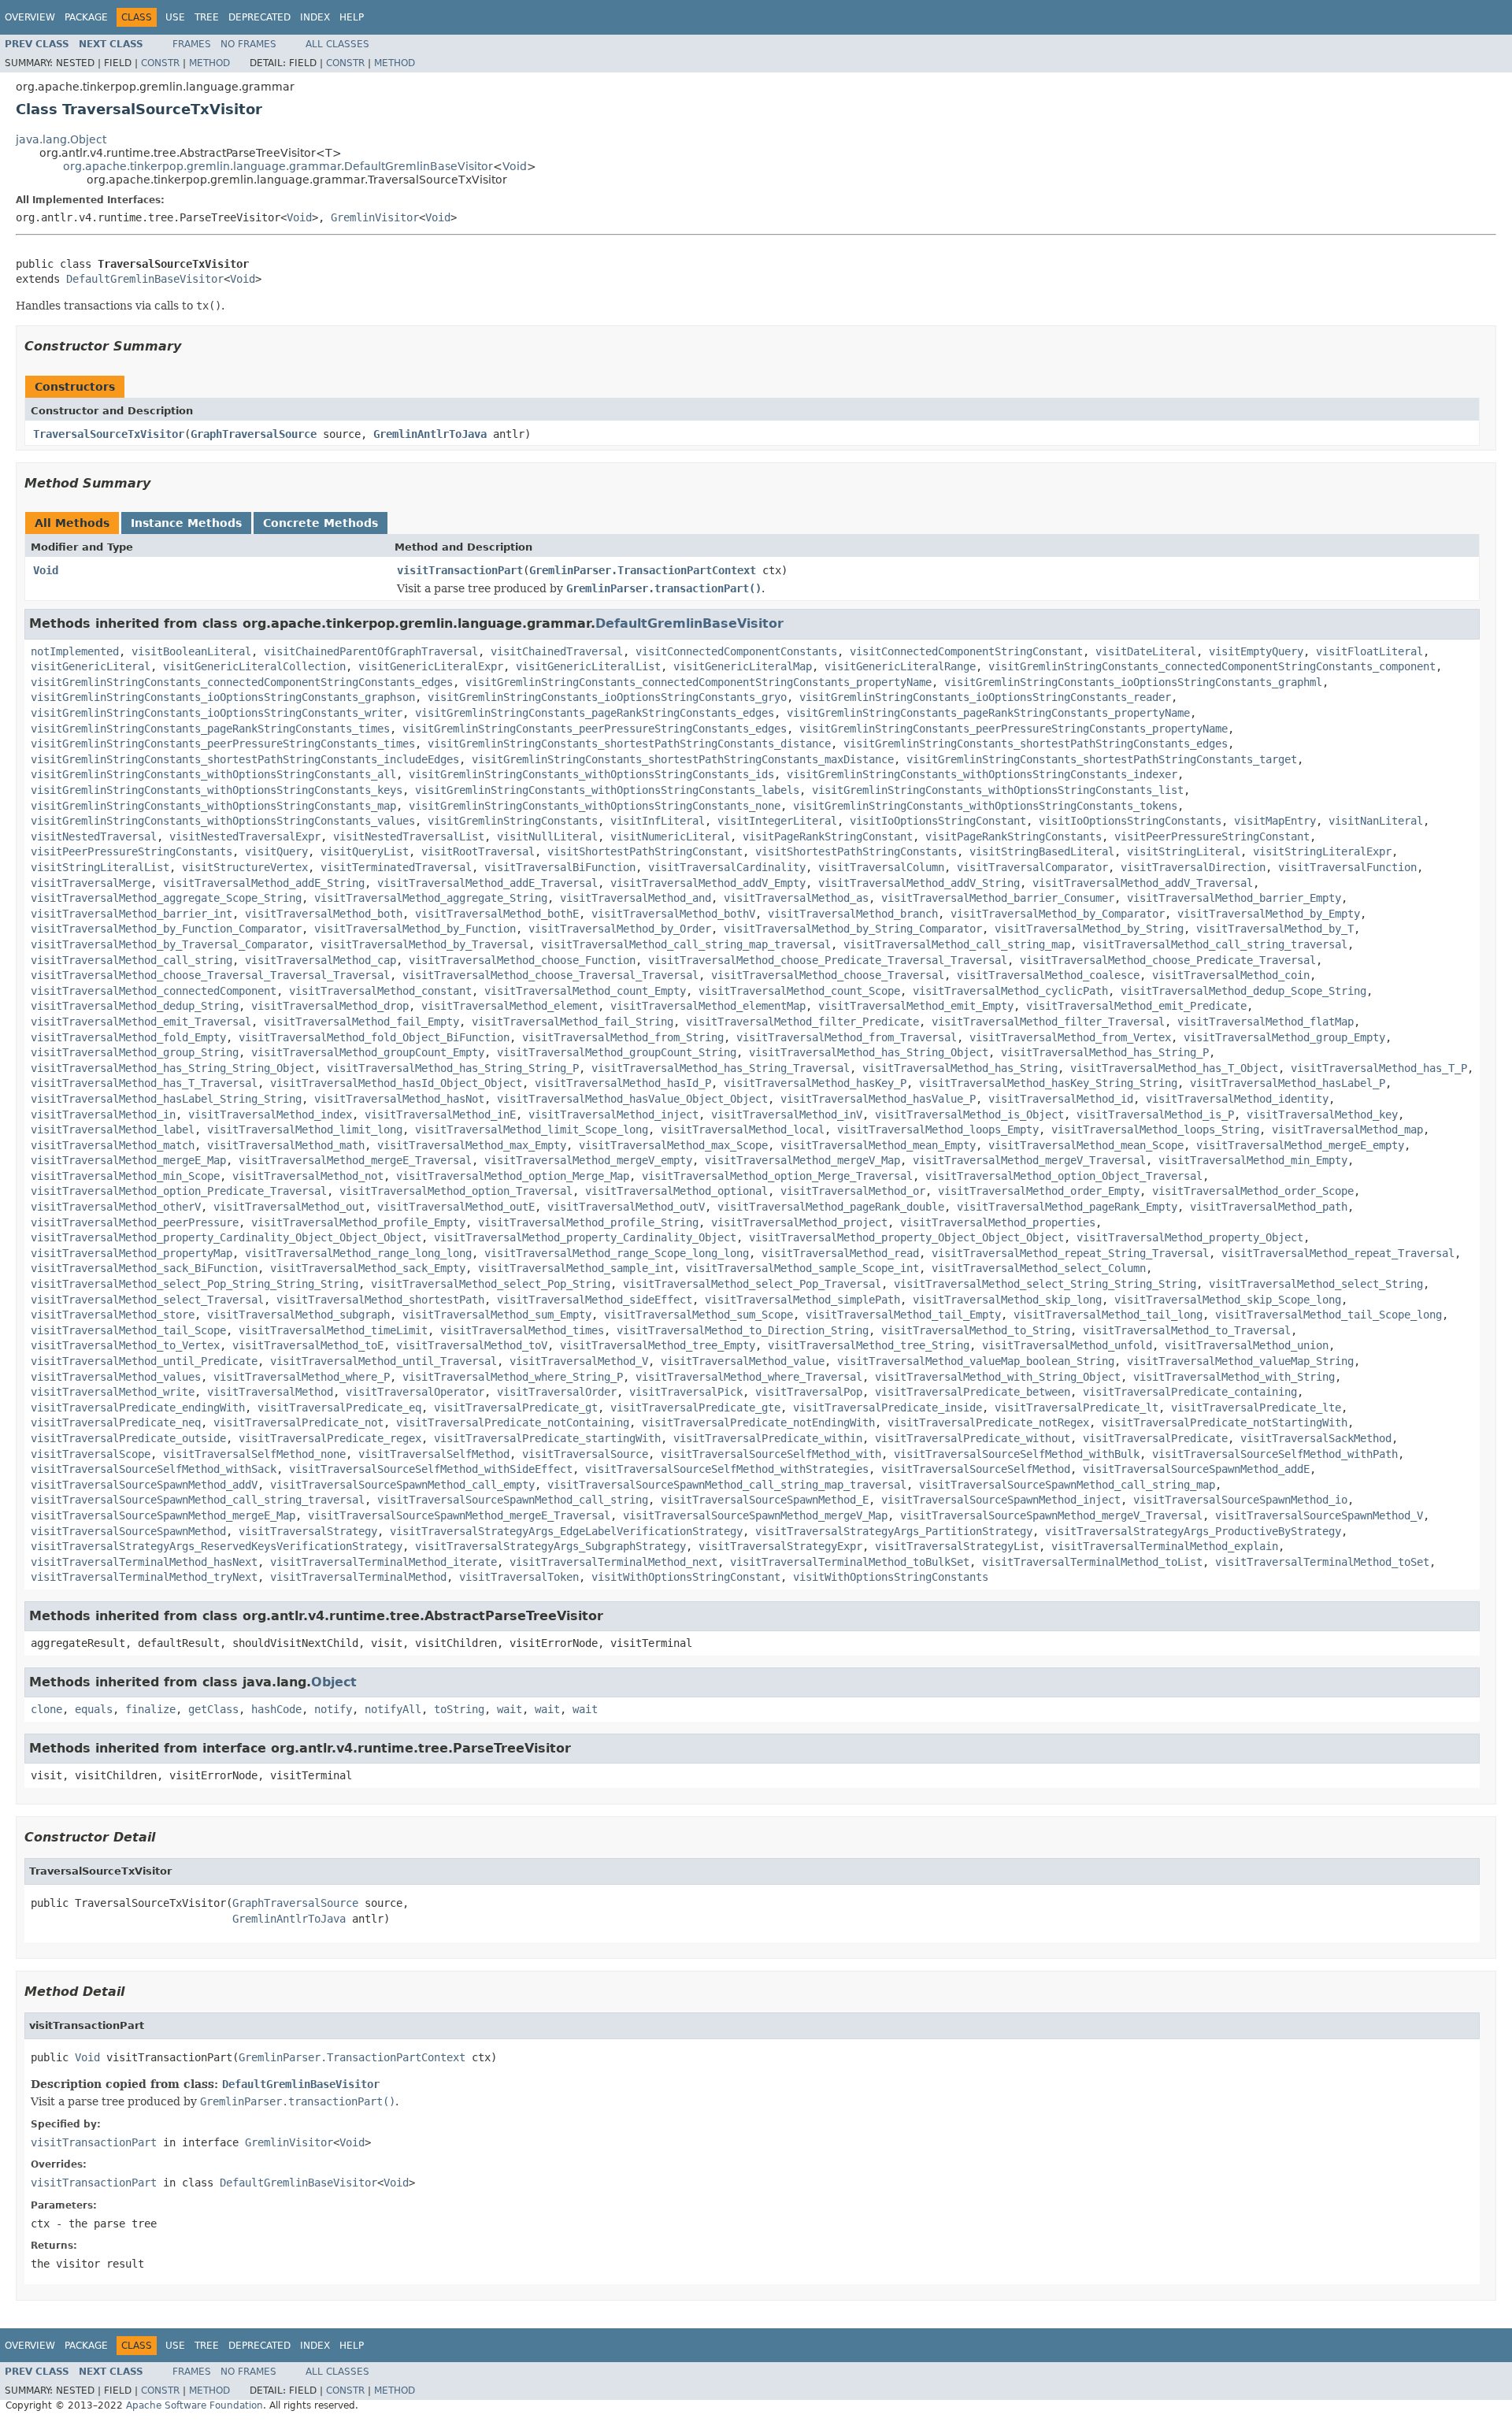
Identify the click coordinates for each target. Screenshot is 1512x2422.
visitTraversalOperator (415, 1392)
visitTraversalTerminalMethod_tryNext (144, 1577)
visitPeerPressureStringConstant (1212, 836)
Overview (30, 17)
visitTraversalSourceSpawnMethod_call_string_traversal (198, 1500)
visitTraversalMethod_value (743, 1361)
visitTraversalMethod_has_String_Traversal (721, 1068)
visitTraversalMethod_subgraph (298, 1315)
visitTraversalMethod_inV (787, 1115)
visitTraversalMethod (270, 1392)
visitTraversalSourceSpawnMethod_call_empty (402, 1485)
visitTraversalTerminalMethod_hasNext (144, 1562)
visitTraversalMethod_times (522, 1330)
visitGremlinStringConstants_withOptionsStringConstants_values (223, 821)
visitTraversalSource (585, 1454)
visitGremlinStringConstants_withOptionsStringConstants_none (595, 806)
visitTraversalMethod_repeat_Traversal (1338, 1253)
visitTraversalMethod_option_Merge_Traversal (777, 1176)
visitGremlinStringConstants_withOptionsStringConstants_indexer (982, 774)
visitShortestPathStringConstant (645, 851)
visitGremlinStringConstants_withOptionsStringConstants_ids (591, 774)
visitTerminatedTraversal (396, 867)
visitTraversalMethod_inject (613, 1115)
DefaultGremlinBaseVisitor (145, 279)
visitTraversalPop (809, 1392)
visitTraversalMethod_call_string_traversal (1215, 944)
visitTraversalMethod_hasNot (399, 1099)
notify (333, 1709)
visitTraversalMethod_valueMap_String (1240, 1361)
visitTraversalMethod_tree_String (869, 1345)
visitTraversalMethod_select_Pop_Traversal (752, 1284)
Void (515, 166)
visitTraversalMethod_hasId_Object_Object (396, 1083)
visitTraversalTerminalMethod (358, 1577)
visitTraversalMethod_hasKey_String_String (1048, 1083)
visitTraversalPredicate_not (298, 1422)
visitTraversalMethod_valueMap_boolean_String (976, 1361)
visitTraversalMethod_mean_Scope (1086, 1145)
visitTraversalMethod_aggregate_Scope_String (166, 898)
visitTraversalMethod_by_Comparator (1058, 914)
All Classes (337, 44)
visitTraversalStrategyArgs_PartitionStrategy (894, 1531)
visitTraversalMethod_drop (330, 1006)
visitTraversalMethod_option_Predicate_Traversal (179, 1191)
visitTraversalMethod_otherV (116, 1207)
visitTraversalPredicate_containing (1190, 1392)
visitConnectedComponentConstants (736, 651)
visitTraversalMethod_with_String (1234, 1377)
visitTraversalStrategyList (957, 1546)
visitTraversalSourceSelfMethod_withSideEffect (431, 1469)
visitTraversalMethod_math (286, 1145)
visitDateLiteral (1146, 651)
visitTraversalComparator (1032, 867)
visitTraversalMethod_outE (456, 1207)
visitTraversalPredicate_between (973, 1392)
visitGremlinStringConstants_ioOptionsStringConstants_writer (217, 713)
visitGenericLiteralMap (743, 666)
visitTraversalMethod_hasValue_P (878, 1099)
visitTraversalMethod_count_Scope (799, 991)
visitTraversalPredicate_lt (1077, 1408)
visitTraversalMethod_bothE (497, 914)
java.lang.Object (61, 139)
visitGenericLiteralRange (900, 666)
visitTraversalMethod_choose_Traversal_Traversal (550, 975)
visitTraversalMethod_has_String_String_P (453, 1068)
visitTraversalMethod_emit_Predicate (1136, 1006)
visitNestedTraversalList (409, 836)
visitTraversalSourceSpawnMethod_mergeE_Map (163, 1515)
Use (175, 17)
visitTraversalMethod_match (113, 1145)
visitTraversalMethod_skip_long (1007, 1300)
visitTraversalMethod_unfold (1067, 1345)
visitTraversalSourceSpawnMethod (128, 1531)
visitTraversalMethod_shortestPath (380, 1300)
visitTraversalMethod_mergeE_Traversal (355, 1160)
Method (209, 63)
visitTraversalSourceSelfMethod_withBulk (1017, 1454)
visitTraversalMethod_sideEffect (595, 1300)
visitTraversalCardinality (727, 867)
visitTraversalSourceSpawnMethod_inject (1001, 1500)
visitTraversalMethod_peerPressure (135, 1222)
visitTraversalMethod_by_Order (620, 929)
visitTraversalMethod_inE (440, 1115)
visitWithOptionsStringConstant (686, 1577)
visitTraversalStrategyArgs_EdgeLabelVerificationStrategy (566, 1531)
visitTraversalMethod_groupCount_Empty (368, 1052)
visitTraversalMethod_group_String (135, 1052)
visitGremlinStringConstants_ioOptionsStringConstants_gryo (607, 697)
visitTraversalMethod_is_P (1155, 1115)
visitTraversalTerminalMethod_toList (1092, 1562)
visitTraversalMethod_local (743, 1129)
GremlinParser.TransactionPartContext (643, 570)
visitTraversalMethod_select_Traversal (147, 1300)
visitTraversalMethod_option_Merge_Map (513, 1176)
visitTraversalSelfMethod (434, 1454)
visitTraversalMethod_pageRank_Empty (1067, 1207)
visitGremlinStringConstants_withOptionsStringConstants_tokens (985, 806)
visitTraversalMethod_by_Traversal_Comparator (169, 944)
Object (334, 1682)
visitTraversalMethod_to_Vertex (125, 1345)
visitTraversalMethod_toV (472, 1345)
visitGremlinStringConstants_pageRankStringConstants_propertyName (988, 713)
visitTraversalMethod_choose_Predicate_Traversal (1168, 960)
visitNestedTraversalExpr (245, 836)
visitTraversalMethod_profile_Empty (358, 1222)
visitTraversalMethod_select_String (1316, 1284)
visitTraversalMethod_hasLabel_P (1288, 1083)
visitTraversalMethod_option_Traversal (456, 1191)
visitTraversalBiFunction (560, 867)
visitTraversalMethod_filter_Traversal (1048, 1022)
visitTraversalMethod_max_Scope (673, 1145)
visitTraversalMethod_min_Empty (1253, 1160)
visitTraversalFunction (1347, 867)
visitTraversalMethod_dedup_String (135, 1006)
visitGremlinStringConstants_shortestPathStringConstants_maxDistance (683, 759)
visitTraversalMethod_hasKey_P (815, 1083)
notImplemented (75, 651)
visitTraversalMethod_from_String (623, 1037)
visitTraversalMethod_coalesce (1048, 975)
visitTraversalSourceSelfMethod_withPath (1275, 1454)
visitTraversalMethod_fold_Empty (128, 1037)
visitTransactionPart (460, 570)
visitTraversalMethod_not (308, 1176)
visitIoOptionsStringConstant (938, 821)
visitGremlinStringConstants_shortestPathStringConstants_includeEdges (245, 759)
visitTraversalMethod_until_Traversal (384, 1361)
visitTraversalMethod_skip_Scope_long (1228, 1300)
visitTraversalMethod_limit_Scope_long (532, 1129)
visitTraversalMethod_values (116, 1377)
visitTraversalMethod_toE (308, 1345)
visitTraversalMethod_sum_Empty (497, 1315)
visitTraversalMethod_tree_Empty (658, 1345)
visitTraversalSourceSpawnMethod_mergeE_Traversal (459, 1515)
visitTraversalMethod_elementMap (708, 1006)
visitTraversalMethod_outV (626, 1207)
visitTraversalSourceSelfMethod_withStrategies (727, 1469)
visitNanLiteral (1376, 821)
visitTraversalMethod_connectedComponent (154, 991)
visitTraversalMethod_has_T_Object (1174, 1068)
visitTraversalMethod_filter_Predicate (802, 1022)
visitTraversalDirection (1193, 867)
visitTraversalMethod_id (1061, 1099)
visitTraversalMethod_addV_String (919, 883)
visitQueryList (365, 851)
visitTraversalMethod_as (796, 898)
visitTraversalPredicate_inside (888, 1408)
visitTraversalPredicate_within (768, 1438)
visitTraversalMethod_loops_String (1155, 1129)
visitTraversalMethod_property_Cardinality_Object (585, 1237)
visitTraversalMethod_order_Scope (1253, 1191)
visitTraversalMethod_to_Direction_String (743, 1330)
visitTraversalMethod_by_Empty (1269, 914)
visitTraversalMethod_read (840, 1253)
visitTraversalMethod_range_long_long (358, 1253)
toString (459, 1709)
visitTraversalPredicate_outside (128, 1438)
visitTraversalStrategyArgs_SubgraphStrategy (550, 1546)
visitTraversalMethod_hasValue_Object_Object (632, 1099)
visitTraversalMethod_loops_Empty (938, 1129)
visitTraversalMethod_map (1347, 1129)
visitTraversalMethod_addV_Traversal (1143, 883)
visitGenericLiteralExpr (431, 666)
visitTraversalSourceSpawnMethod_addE (1196, 1469)
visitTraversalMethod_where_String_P (513, 1377)
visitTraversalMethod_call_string (132, 960)
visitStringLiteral (1184, 851)
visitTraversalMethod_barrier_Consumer (998, 898)
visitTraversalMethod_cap (321, 960)
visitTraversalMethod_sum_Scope (699, 1315)
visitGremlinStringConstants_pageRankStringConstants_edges (595, 713)
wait (510, 1709)
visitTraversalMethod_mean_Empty (878, 1145)
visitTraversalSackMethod (1316, 1438)
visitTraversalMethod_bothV (673, 914)
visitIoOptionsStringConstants (1130, 821)
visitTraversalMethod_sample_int (576, 1268)
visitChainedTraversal (557, 651)
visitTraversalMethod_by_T (1275, 929)
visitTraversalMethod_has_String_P (1105, 1052)
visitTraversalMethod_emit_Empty (916, 1006)
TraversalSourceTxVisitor (109, 434)
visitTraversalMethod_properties (998, 1222)
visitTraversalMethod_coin (1231, 975)
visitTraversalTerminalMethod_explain (1165, 1546)
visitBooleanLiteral (191, 651)
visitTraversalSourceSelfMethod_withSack (154, 1469)
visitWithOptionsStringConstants (891, 1577)
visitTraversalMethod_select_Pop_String (491, 1284)
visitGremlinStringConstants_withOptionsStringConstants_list (998, 790)
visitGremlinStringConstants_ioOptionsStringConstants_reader (985, 697)
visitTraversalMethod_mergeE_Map (128, 1160)
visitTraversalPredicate (1155, 1438)
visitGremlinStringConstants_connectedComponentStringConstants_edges (242, 682)
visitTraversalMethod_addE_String (264, 883)
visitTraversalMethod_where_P (302, 1377)
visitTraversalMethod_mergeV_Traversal (1029, 1160)
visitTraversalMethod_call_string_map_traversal (686, 944)
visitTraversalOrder (557, 1392)
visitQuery (276, 851)
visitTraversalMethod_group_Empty (1284, 1037)
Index (315, 17)
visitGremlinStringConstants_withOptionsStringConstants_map (213, 806)
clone (46, 1709)
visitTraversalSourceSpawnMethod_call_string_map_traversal (727, 1485)
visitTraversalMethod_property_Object (1190, 1237)
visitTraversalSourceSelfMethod (976, 1469)
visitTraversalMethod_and (636, 898)
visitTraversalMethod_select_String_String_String (1045, 1284)
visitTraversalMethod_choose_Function (522, 960)
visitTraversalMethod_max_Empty (472, 1145)
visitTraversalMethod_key (1322, 1115)
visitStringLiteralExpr (1322, 851)
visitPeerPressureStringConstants (132, 851)
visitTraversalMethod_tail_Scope (128, 1330)
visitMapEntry (1275, 821)
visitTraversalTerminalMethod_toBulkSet (850, 1562)
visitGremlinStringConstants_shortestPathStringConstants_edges (1036, 744)
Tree (207, 17)
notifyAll (393, 1709)
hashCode (276, 1709)
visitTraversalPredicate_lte (1256, 1408)
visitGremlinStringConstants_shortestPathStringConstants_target (1102, 759)
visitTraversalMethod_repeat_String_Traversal (1070, 1253)
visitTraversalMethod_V (579, 1361)
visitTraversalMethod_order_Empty (1039, 1191)
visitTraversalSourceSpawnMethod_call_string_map (1067, 1485)
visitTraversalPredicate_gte (695, 1408)
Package (86, 17)
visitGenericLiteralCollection (254, 666)
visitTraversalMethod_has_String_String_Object (172, 1068)
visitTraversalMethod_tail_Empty (903, 1315)
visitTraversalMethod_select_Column (1039, 1268)
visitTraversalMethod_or (853, 1191)
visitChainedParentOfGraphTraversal (371, 651)
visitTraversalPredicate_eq (339, 1408)
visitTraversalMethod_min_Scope (125, 1176)
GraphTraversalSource (254, 434)
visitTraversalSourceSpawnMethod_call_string (513, 1500)
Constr (160, 63)
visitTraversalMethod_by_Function (415, 929)
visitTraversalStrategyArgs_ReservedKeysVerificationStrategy (217, 1546)
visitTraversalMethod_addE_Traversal (487, 883)
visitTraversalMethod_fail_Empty (361, 1022)
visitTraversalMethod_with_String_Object (998, 1377)
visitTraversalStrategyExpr (780, 1546)
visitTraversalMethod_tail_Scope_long (1329, 1315)
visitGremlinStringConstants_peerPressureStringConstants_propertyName (1014, 729)
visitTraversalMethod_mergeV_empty (588, 1160)
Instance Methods (186, 523)
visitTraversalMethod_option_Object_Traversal (1064, 1176)
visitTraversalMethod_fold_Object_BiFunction (374, 1037)
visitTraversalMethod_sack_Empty (368, 1268)
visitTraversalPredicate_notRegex (988, 1422)
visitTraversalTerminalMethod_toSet (1322, 1562)
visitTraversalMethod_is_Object (969, 1115)
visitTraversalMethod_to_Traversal (1187, 1330)
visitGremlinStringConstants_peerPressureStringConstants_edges (595, 729)
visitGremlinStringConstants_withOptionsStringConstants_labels (607, 790)
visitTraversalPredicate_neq (116, 1422)
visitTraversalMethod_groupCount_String (617, 1052)
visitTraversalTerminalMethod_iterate (384, 1562)
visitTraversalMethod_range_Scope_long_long (617, 1253)
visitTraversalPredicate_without (973, 1438)
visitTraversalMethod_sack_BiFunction (144, 1268)
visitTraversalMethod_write (113, 1392)
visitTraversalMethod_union (1247, 1345)
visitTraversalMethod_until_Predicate (144, 1361)
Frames (192, 44)
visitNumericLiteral (670, 836)
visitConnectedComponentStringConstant (966, 651)
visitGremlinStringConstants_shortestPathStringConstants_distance (629, 744)
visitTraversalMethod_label (113, 1129)
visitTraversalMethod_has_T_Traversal (144, 1083)
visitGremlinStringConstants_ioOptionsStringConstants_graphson (223, 697)
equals (94, 1709)
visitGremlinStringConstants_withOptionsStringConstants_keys (217, 790)
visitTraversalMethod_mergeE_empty (1300, 1145)
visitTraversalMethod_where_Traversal (749, 1377)
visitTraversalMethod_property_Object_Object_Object (906, 1237)
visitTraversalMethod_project (799, 1222)
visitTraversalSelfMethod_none (254, 1454)
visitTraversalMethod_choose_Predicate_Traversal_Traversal (828, 960)
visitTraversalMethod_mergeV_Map (802, 1160)
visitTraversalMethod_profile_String (588, 1222)
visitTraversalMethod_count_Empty (585, 991)
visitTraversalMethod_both (324, 914)
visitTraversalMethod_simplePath (802, 1300)
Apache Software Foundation (195, 2405)
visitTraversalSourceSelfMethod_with (771, 1454)
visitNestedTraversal (94, 836)
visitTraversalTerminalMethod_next (613, 1562)
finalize (150, 1709)
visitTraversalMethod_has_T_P (1379, 1068)
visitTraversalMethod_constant (380, 991)
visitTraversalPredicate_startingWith (547, 1438)
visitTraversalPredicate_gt (516, 1408)
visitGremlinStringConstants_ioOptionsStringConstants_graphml (1133, 682)
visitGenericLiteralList (588, 666)
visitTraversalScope (91, 1454)
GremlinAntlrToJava (430, 434)
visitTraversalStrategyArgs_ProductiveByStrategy (1193, 1531)
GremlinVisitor (375, 217)
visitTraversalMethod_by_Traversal (424, 944)
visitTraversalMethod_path (1269, 1207)
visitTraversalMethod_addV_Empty (708, 883)
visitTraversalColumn (881, 867)
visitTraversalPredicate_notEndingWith (758, 1422)
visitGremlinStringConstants (513, 821)
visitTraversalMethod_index (270, 1115)
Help (352, 17)
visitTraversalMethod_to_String (976, 1330)
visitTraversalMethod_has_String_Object (869, 1052)
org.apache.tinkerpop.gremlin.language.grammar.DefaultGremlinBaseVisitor (278, 166)
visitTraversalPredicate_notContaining (513, 1422)
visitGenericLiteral (91, 666)
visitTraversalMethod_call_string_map (957, 944)
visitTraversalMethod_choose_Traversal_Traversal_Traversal (210, 975)
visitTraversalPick (686, 1392)
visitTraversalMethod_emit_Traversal (141, 1022)
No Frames (248, 44)
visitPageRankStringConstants (1014, 836)
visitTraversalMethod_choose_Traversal (828, 975)
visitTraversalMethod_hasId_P (623, 1083)
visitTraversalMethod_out (289, 1207)
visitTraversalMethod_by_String (1089, 929)
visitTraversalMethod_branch (853, 914)
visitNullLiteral (547, 836)
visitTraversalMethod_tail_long (1108, 1315)
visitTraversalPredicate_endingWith (138, 1408)
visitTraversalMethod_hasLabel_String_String (166, 1099)
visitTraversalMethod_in (103, 1115)
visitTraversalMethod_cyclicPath (1010, 991)
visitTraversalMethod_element (510, 1006)
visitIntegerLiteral (777, 821)
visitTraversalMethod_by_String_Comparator (853, 929)
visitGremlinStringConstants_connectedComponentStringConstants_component (1212, 666)
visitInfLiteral (658, 821)
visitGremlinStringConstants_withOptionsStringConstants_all (213, 774)
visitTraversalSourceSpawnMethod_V (1319, 1515)
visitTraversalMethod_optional (676, 1191)
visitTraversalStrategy (308, 1531)
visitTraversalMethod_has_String (960, 1068)
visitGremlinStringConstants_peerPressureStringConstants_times (223, 744)
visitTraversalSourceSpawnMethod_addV (144, 1485)
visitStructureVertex (245, 867)
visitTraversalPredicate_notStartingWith (1225, 1422)
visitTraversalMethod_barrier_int (132, 914)
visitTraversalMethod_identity (1237, 1099)
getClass (213, 1709)
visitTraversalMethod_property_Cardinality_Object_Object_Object (226, 1237)
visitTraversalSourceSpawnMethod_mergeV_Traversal (1051, 1515)
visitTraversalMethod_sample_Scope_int (802, 1268)
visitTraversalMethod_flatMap (1266, 1022)
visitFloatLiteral (1369, 651)
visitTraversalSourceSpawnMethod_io (1240, 1500)
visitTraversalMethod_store (113, 1315)
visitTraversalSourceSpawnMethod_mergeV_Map (755, 1515)
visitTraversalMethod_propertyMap (132, 1253)
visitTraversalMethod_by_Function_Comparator (166, 929)
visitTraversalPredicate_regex (330, 1438)
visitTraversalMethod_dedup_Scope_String (1243, 991)
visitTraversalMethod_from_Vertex (1070, 1037)
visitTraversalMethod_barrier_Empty (1234, 898)
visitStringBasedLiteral (1042, 851)
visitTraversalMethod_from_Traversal (847, 1037)
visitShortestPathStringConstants (856, 851)
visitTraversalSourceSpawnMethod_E (765, 1500)
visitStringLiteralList (100, 867)
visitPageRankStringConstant (828, 836)
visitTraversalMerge (91, 883)
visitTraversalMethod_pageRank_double (831, 1207)
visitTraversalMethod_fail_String (573, 1022)
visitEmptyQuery (1256, 651)
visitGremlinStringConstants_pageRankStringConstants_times (210, 729)
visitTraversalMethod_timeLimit (333, 1330)
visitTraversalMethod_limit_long (305, 1129)
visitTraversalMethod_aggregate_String (431, 898)
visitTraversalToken (519, 1577)
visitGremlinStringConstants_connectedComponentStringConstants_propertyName (699, 682)
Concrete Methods (321, 523)
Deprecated (259, 17)
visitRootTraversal (478, 851)
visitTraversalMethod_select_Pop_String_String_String (195, 1284)
